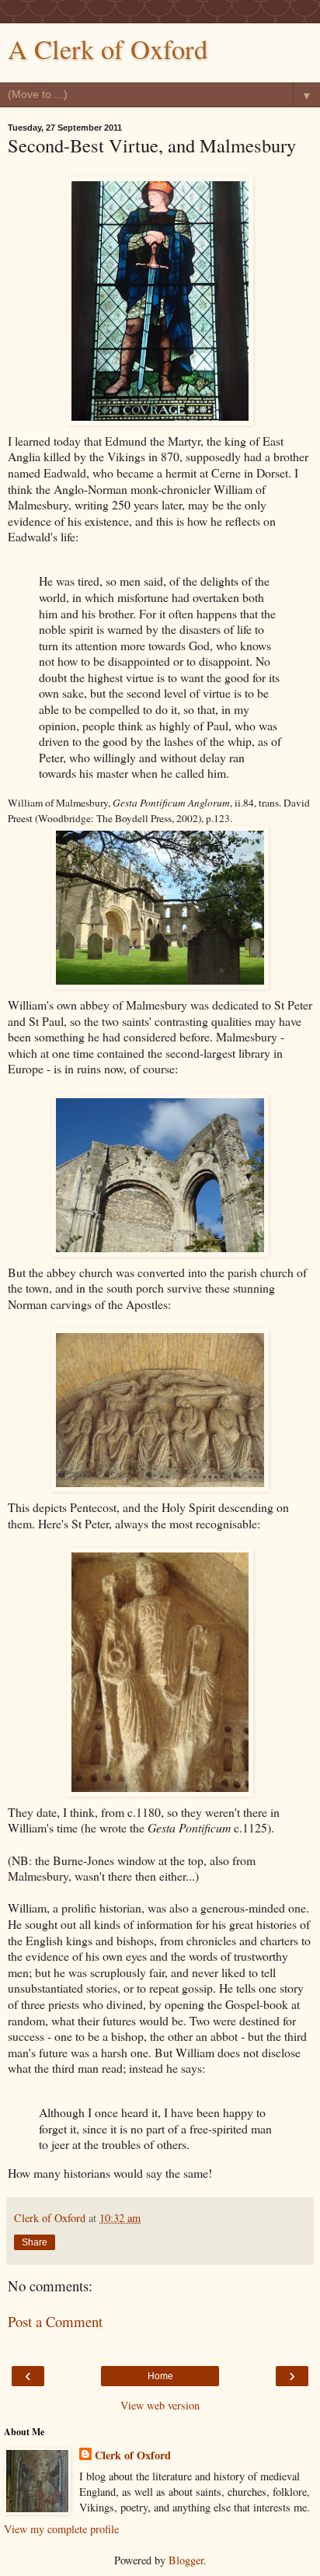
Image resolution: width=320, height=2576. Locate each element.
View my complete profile (61, 2529)
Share (35, 2242)
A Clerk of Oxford (108, 49)
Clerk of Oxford (133, 2455)
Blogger (186, 2560)
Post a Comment (55, 2321)
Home (160, 2376)
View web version (160, 2405)
